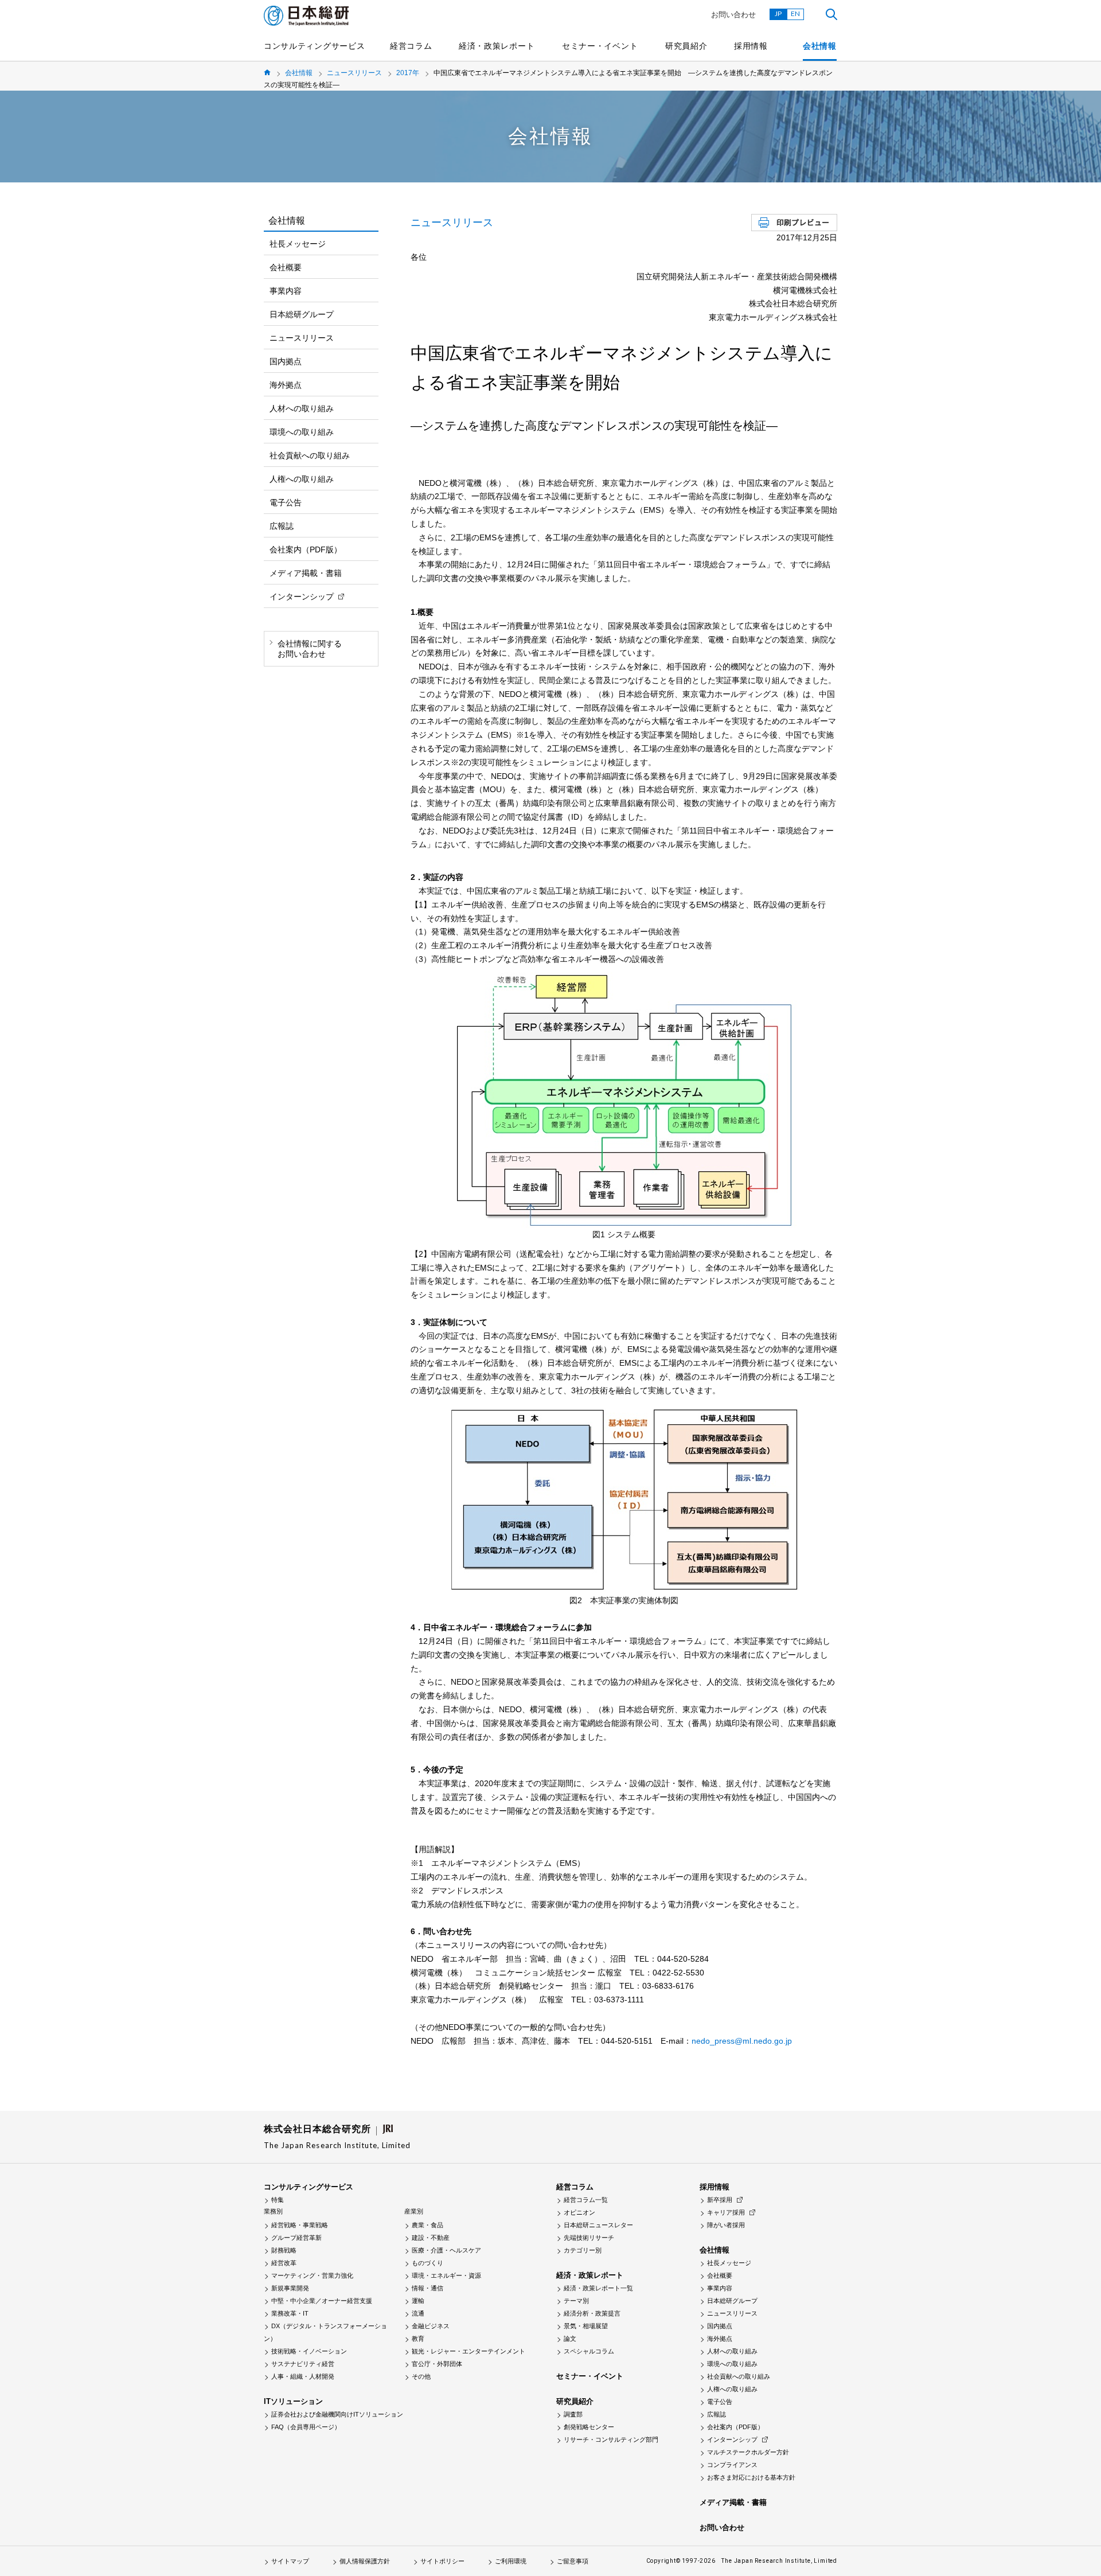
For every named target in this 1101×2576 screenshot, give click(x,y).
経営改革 (284, 2263)
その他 (421, 2376)
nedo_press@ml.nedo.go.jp (742, 2041)
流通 (418, 2313)
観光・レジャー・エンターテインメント (468, 2351)
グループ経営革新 (296, 2238)
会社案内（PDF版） (306, 550)
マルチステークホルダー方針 (748, 2452)
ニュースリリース (354, 73)
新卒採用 (720, 2200)
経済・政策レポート (497, 46)
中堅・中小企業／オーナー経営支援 (322, 2301)
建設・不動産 (431, 2238)
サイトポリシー (442, 2561)
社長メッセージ (298, 244)
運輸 (418, 2301)
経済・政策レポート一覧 (598, 2288)
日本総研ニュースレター (598, 2225)
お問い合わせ (733, 15)
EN (795, 13)
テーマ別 (576, 2301)
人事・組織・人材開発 (303, 2376)
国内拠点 (286, 361)
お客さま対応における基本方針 (751, 2477)
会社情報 (820, 46)
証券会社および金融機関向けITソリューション (337, 2414)
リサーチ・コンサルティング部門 (611, 2439)
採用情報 (751, 46)
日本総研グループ (302, 314)
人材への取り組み (302, 408)
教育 (418, 2339)
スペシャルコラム (589, 2351)
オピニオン (579, 2212)
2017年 (408, 73)
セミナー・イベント (600, 46)
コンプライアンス (732, 2465)
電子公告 (286, 502)
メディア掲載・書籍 (306, 573)
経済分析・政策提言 (592, 2313)
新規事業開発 (290, 2288)
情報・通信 (427, 2288)
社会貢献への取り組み (310, 455)
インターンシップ (302, 597)
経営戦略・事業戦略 (300, 2225)
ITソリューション (293, 2401)
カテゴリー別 (583, 2250)
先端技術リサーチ (589, 2238)
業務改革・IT (290, 2313)
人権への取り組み (302, 479)
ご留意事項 (573, 2561)
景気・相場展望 (586, 2326)
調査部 (573, 2414)
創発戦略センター (589, 2427)
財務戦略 (284, 2250)
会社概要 (286, 267)
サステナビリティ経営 (303, 2364)
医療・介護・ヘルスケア (446, 2250)
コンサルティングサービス (314, 46)
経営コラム (411, 46)
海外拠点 (286, 385)
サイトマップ (290, 2561)
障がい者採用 (726, 2225)
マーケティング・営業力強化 (312, 2275)
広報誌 (282, 526)
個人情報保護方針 (365, 2561)
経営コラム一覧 (586, 2200)
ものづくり (427, 2263)
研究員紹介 (686, 46)
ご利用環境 (511, 2561)
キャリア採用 (726, 2212)
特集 (278, 2200)
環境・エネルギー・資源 (446, 2275)
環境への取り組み (302, 432)
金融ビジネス (431, 2326)
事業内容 (286, 291)
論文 (570, 2339)
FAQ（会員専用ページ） (306, 2427)
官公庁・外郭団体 (437, 2364)
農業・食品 (427, 2225)
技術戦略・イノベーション (309, 2351)
